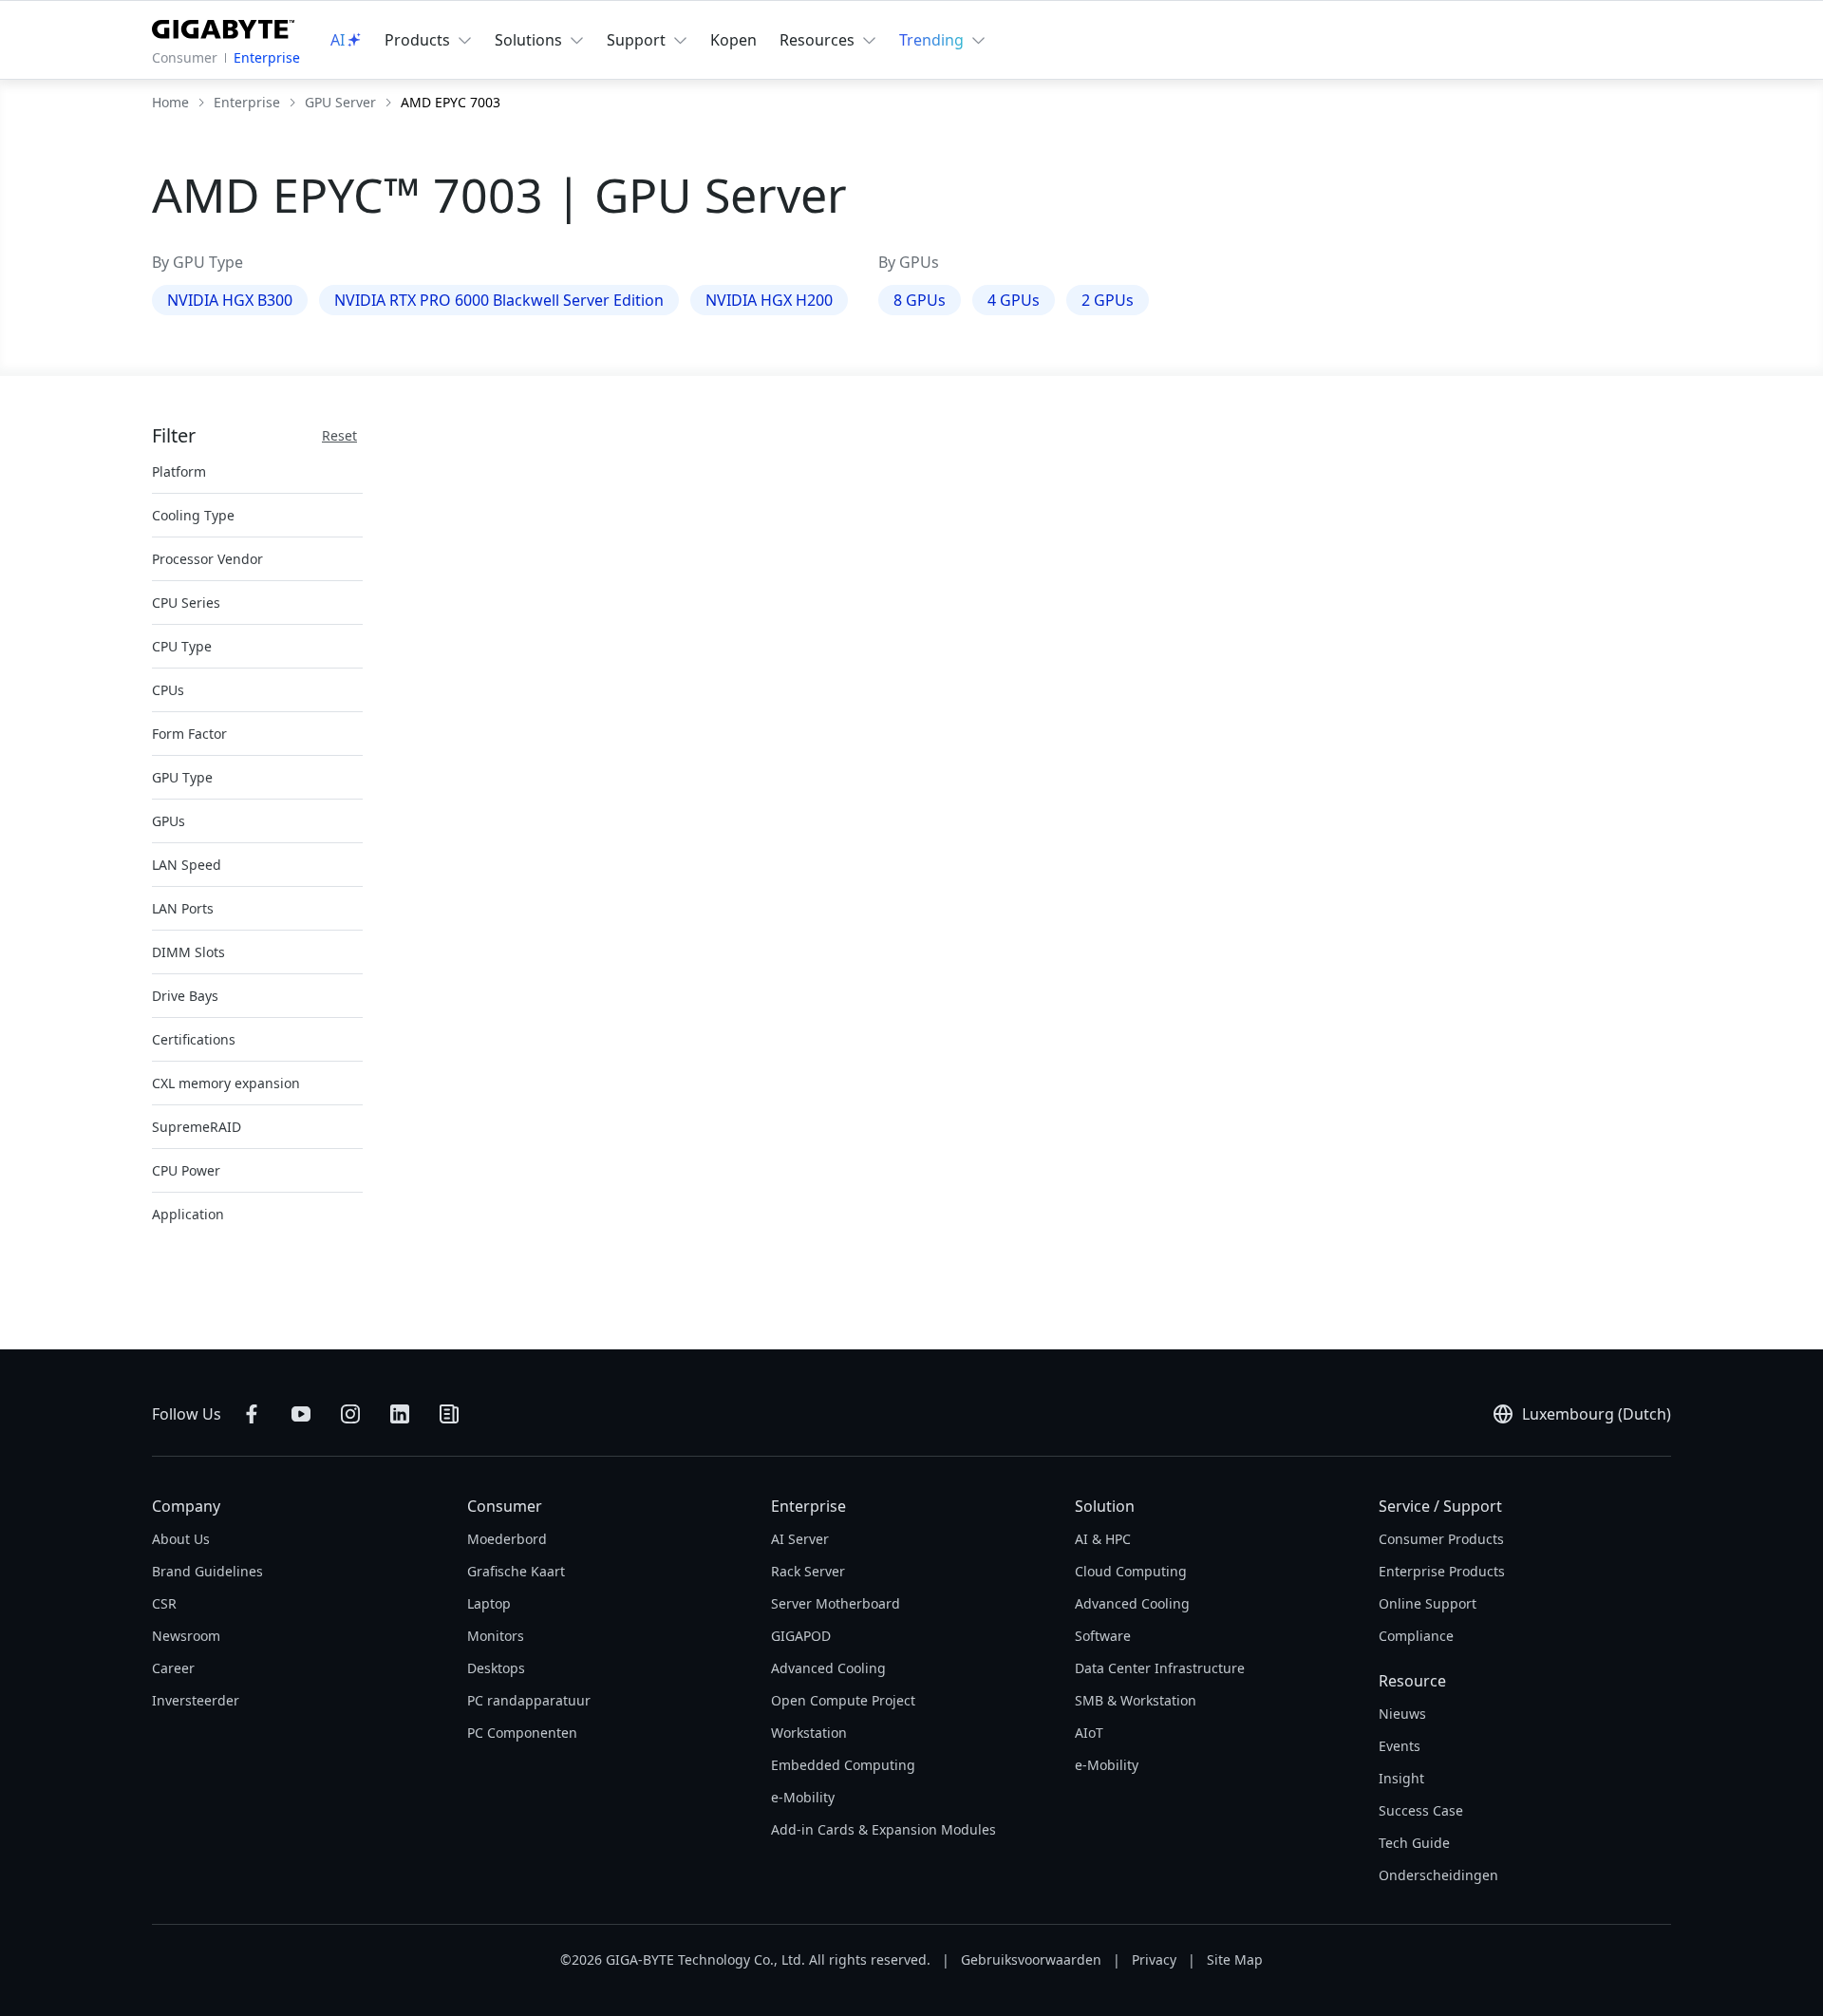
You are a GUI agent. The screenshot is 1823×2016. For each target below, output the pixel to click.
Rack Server (808, 1571)
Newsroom (186, 1636)
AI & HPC (1103, 1539)
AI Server (800, 1539)
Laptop (489, 1603)
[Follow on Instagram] (350, 1414)
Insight (1401, 1778)
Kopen (733, 40)
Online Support (1428, 1603)
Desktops (496, 1668)
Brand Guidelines (207, 1571)
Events (1400, 1746)
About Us (181, 1539)
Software (1103, 1636)
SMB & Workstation (1136, 1700)
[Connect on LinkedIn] (400, 1414)
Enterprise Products (1442, 1571)
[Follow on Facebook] (252, 1414)
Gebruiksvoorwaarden (1031, 1959)
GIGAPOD (801, 1636)
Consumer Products (1441, 1539)
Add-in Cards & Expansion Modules (883, 1829)
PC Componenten (522, 1733)
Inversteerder (196, 1700)
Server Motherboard (836, 1603)
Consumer (185, 57)
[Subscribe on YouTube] (301, 1414)
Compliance (1416, 1636)
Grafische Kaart (516, 1571)
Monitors (496, 1636)
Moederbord (507, 1539)
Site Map (1235, 1959)
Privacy (1154, 1959)
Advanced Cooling (828, 1668)
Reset (339, 435)
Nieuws (1402, 1714)
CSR (164, 1603)
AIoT (1089, 1733)
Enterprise (267, 57)
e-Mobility (803, 1797)
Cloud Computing (1131, 1571)
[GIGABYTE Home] (223, 26)
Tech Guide (1414, 1843)
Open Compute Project (843, 1700)
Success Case (1421, 1810)
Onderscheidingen (1438, 1875)
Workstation (809, 1733)
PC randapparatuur (529, 1700)
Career (173, 1668)
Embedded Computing (843, 1765)
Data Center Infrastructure (1160, 1668)
